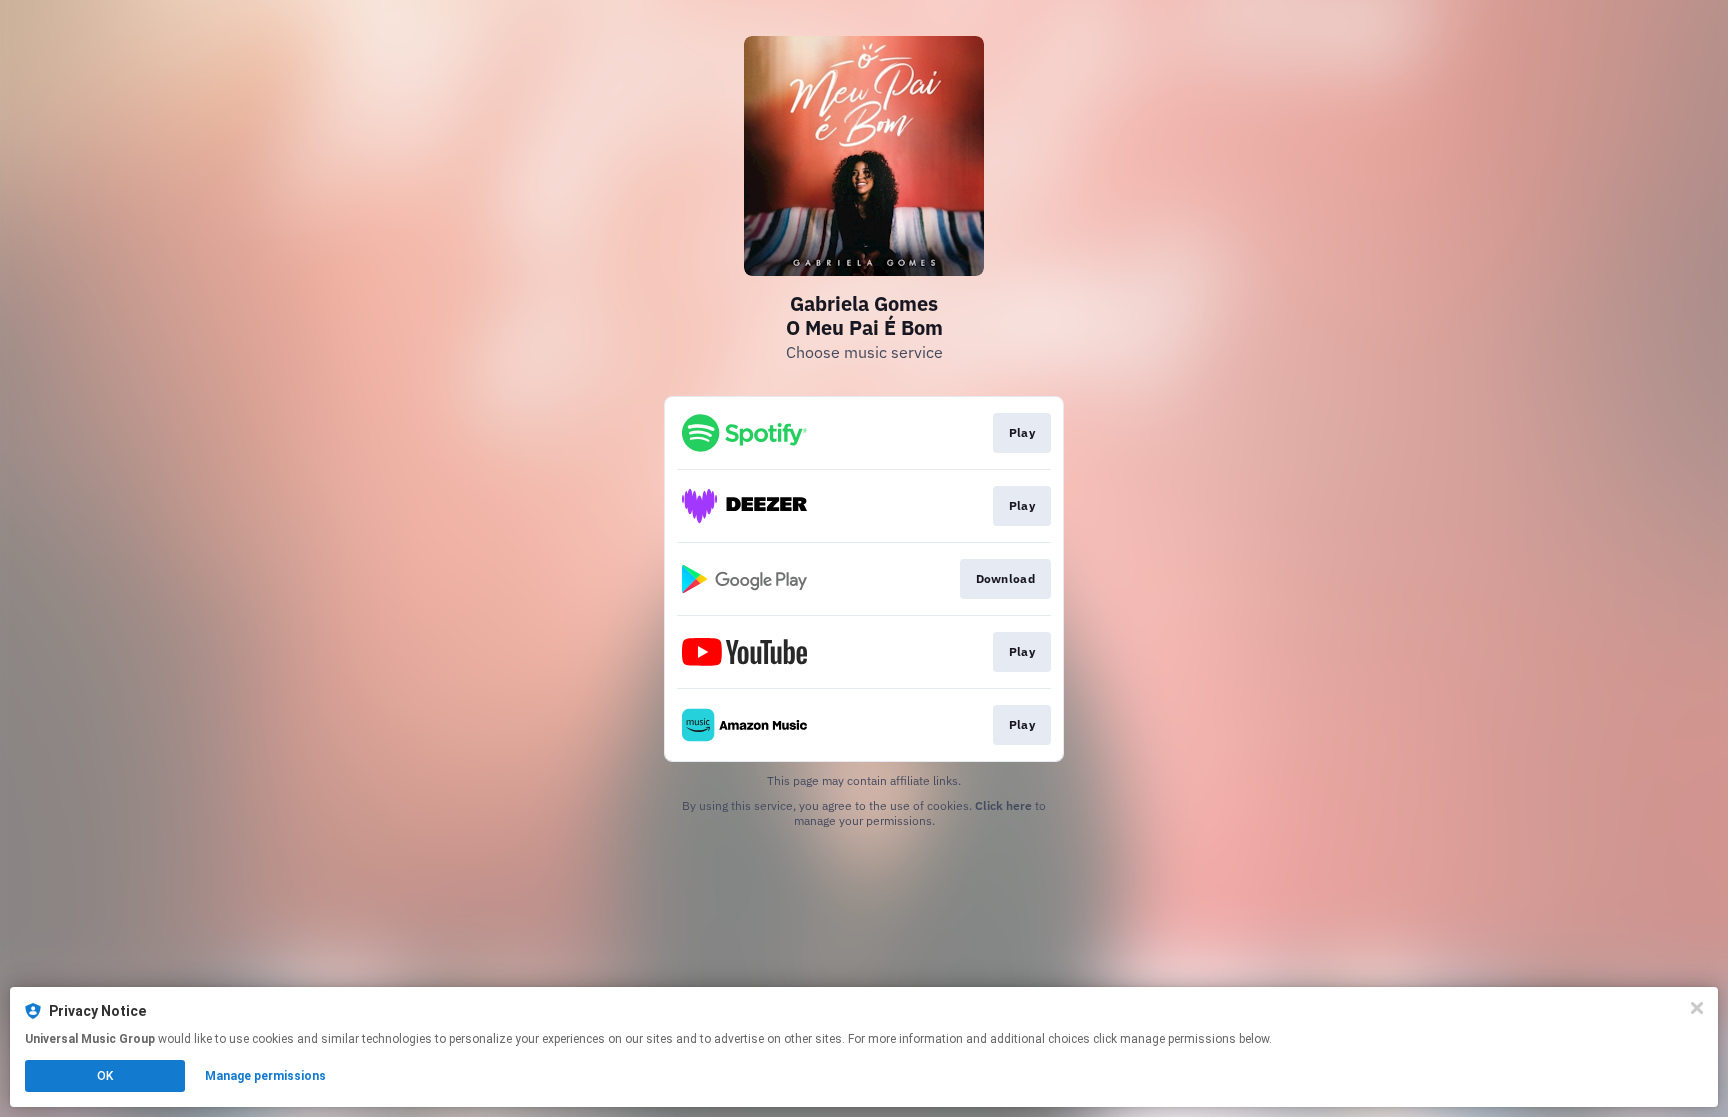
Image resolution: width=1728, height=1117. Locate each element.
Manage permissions (265, 1076)
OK (105, 1076)
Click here (1003, 805)
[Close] (1697, 1008)
